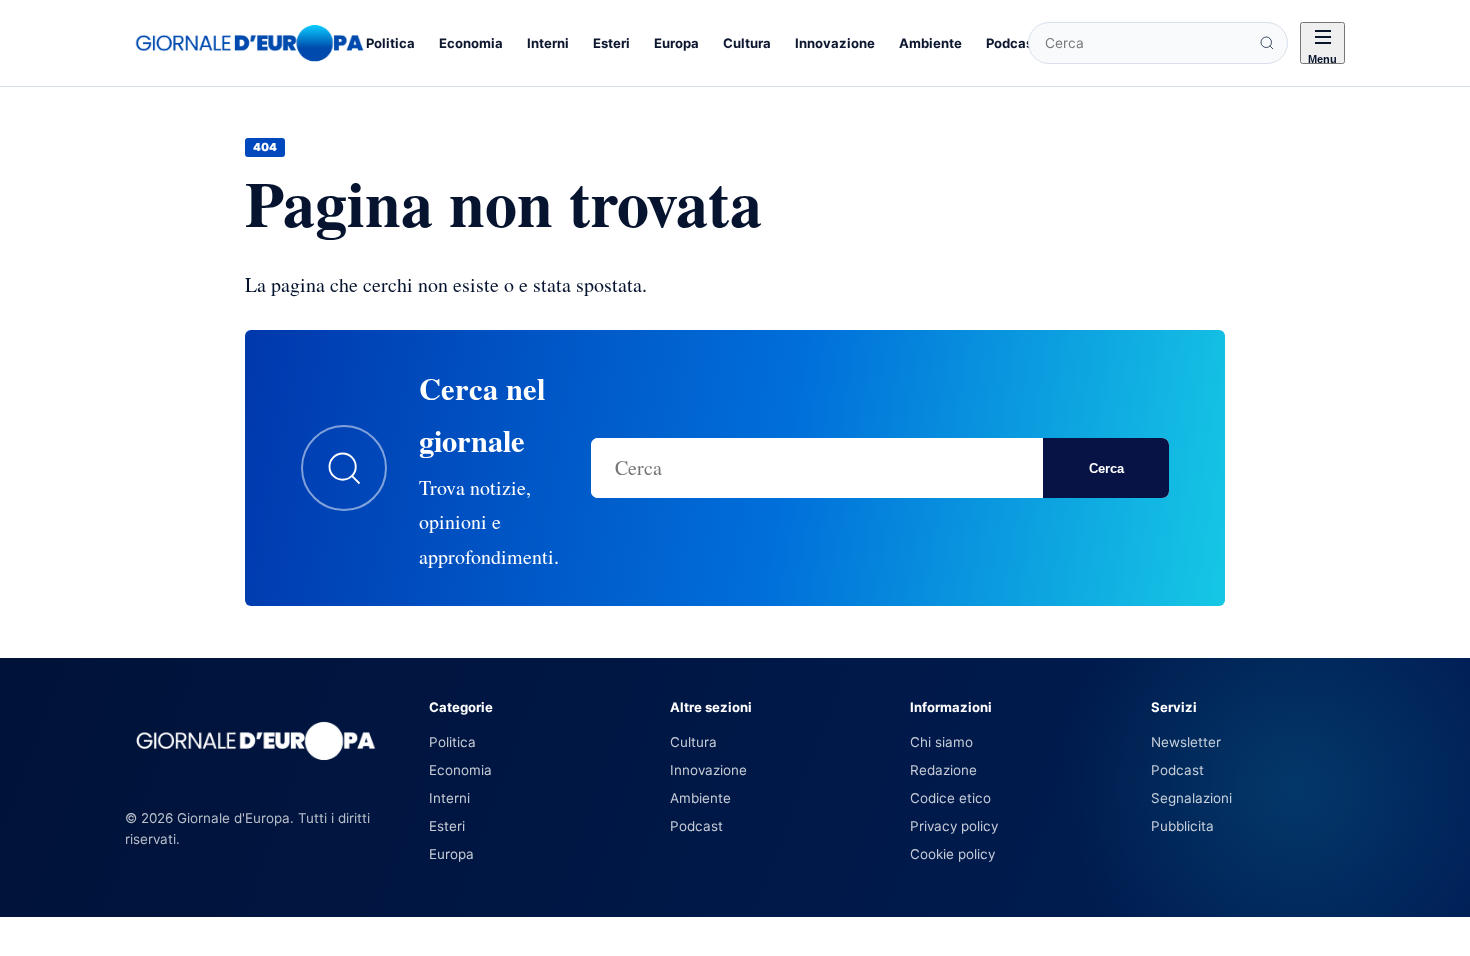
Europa (676, 43)
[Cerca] (1267, 43)
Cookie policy (952, 854)
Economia (471, 43)
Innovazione (835, 43)
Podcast (1012, 43)
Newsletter (1186, 742)
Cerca (1106, 468)
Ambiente (930, 43)
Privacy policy (954, 826)
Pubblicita (1182, 826)
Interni (548, 43)
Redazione (943, 770)
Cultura (747, 43)
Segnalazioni (1191, 798)
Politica (390, 43)
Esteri (611, 43)
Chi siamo (941, 742)
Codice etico (950, 798)
